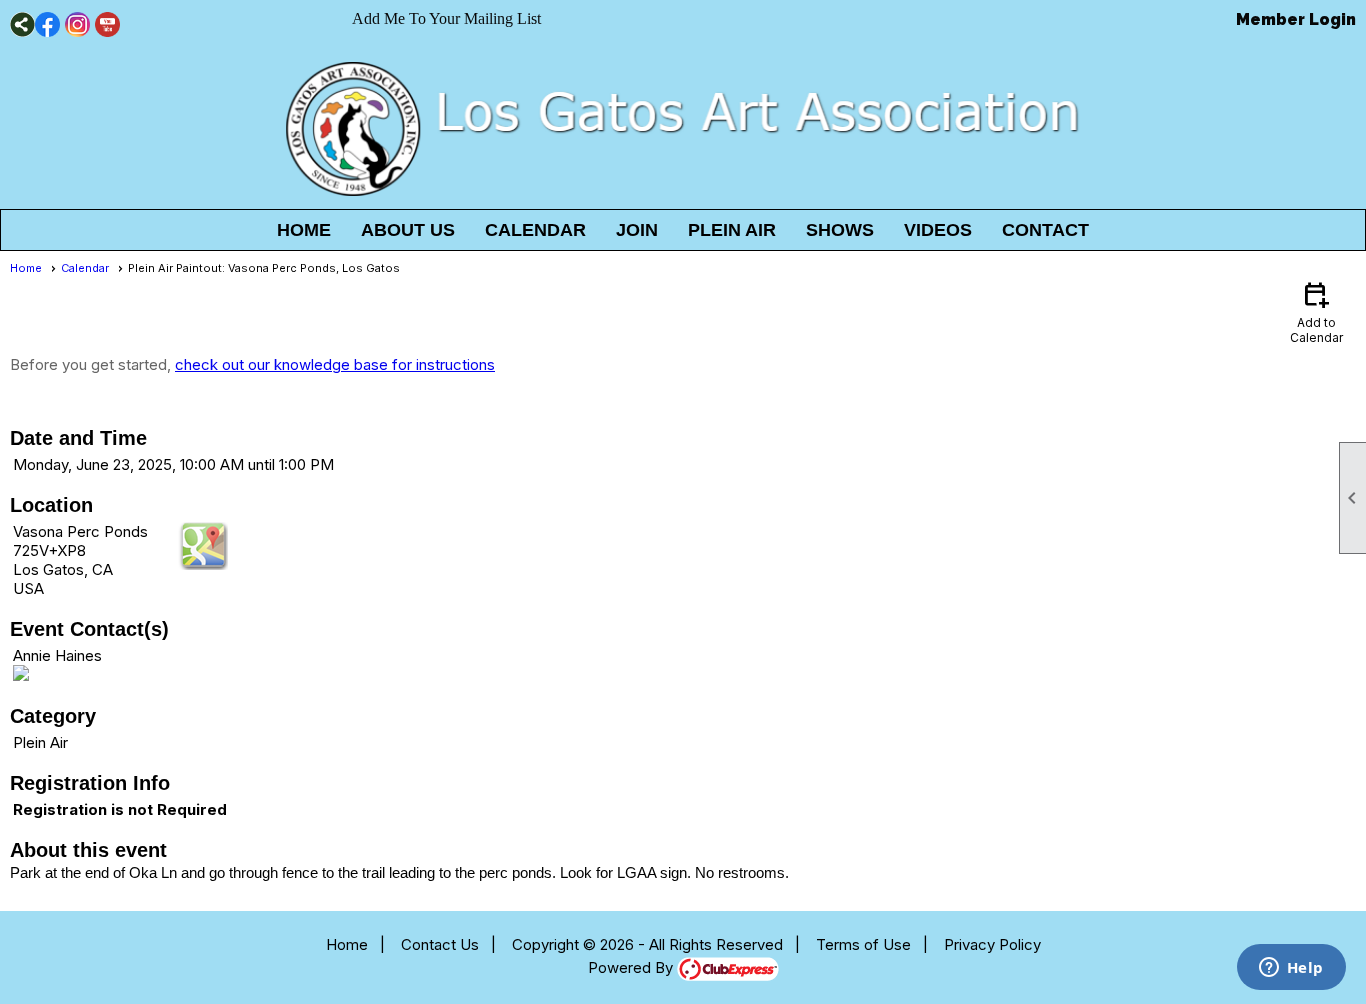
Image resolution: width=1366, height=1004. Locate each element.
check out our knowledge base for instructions (335, 364)
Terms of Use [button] (863, 944)
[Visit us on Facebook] (47, 24)
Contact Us (440, 944)
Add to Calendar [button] (1316, 311)
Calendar (535, 230)
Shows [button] (840, 230)
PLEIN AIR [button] (732, 230)
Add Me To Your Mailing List (446, 18)
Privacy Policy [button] (992, 944)
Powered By (632, 967)
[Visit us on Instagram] (77, 24)
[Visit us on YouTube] (107, 24)
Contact (1045, 230)
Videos (938, 230)
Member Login (1296, 19)
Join (637, 230)
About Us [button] (408, 230)
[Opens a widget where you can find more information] (1291, 969)
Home (304, 230)
